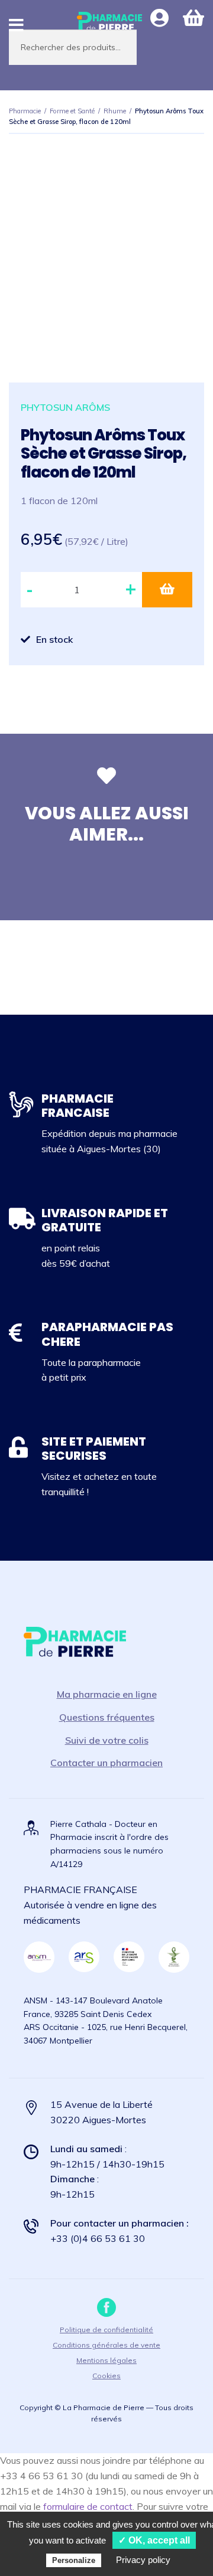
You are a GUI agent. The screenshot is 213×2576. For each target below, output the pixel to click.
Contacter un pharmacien (106, 1763)
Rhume (115, 111)
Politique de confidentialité (106, 2330)
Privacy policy (143, 2560)
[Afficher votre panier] (193, 18)
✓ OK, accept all (154, 2540)
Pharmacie (25, 111)
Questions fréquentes (107, 1717)
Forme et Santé (72, 111)
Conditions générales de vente (106, 2345)
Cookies (106, 2376)
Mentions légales (106, 2360)
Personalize (74, 2560)
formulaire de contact (88, 2506)
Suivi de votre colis (107, 1740)
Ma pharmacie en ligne (107, 1694)
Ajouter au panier (167, 590)
